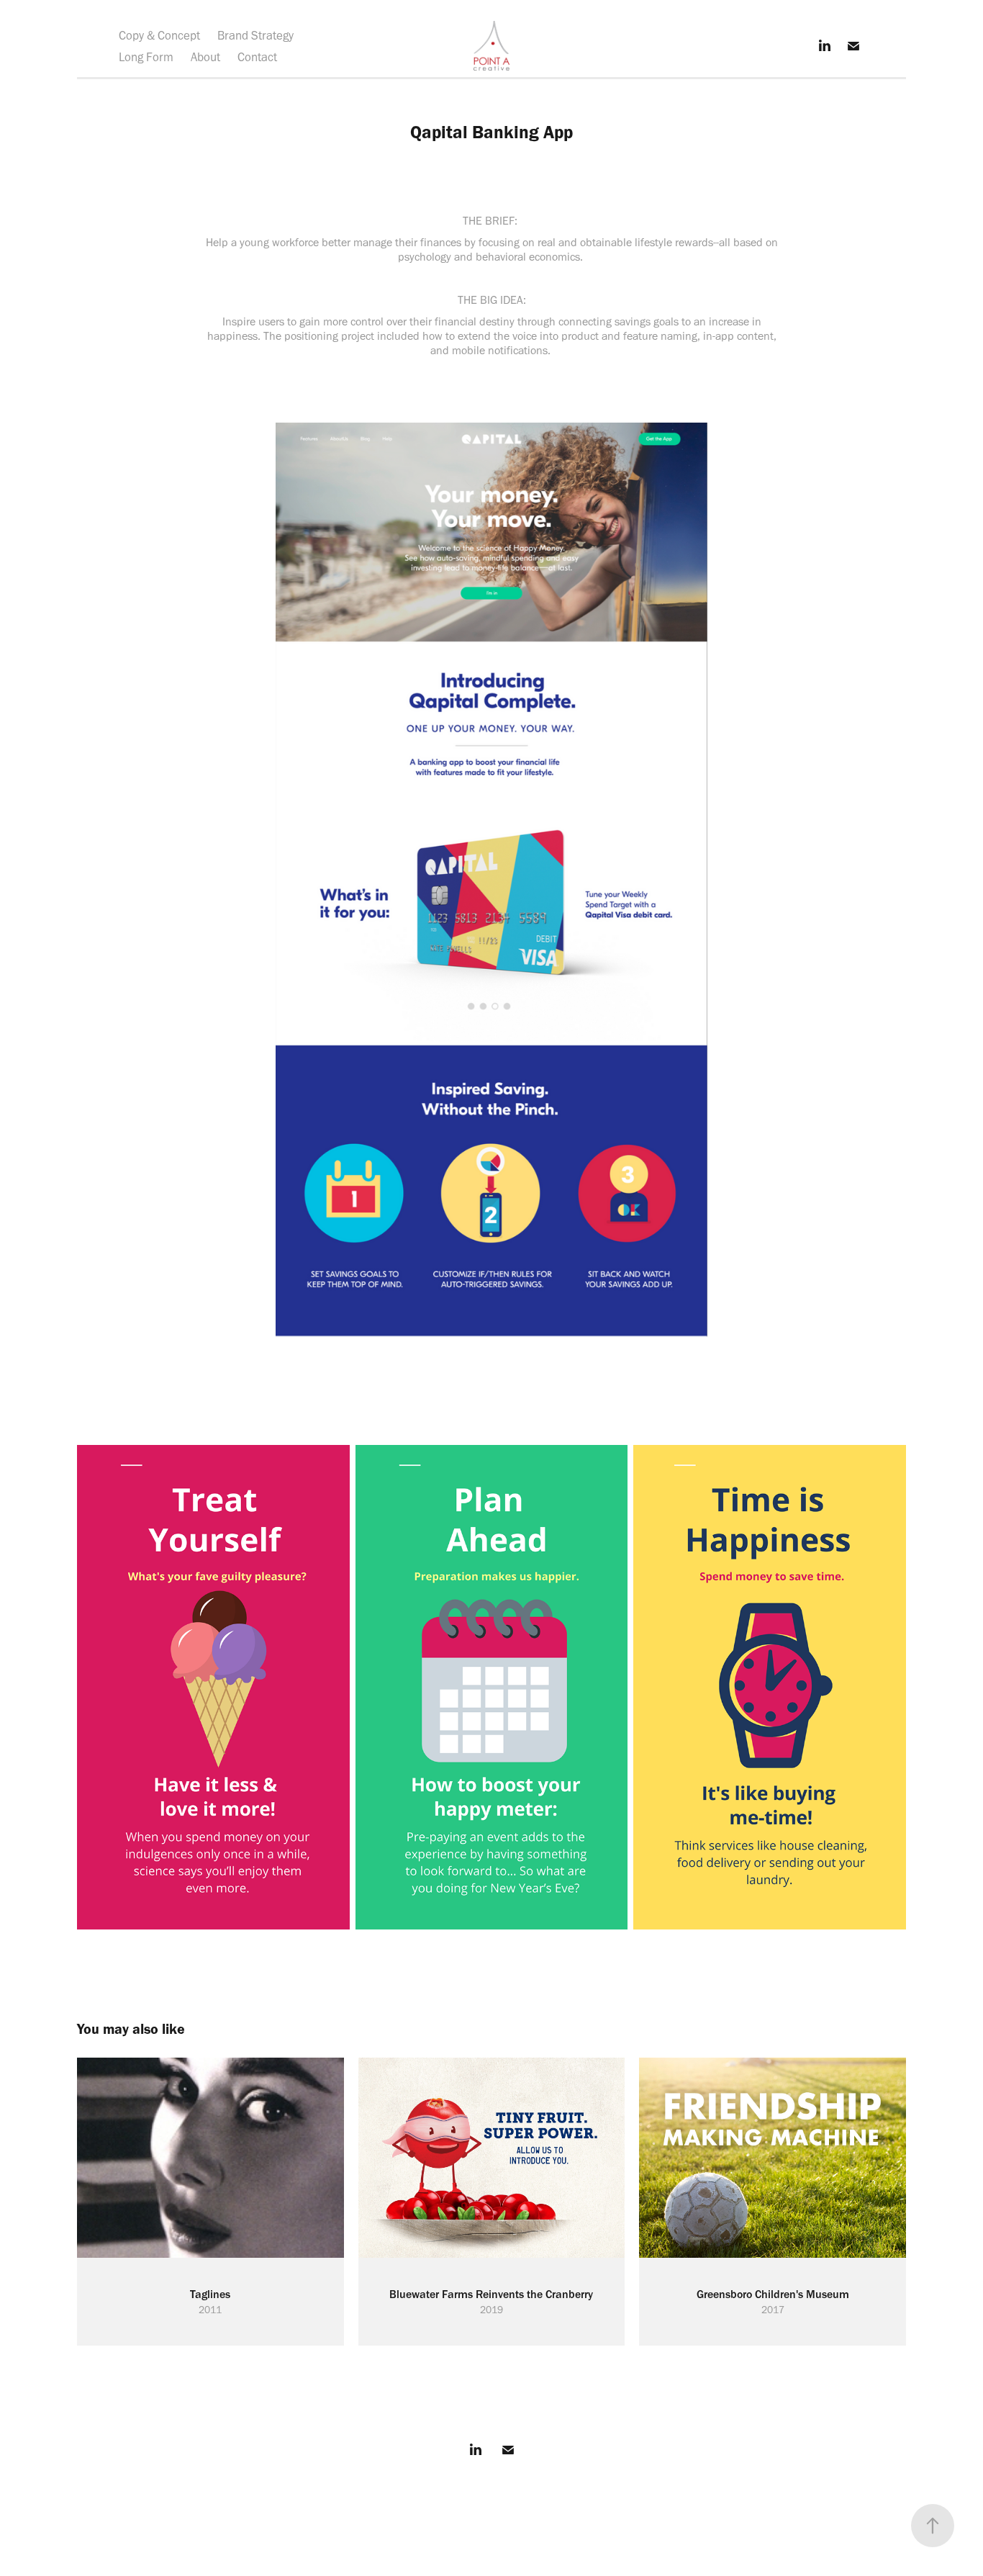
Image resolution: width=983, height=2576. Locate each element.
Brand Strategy (255, 35)
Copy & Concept (159, 35)
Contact (257, 57)
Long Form (146, 57)
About (205, 57)
